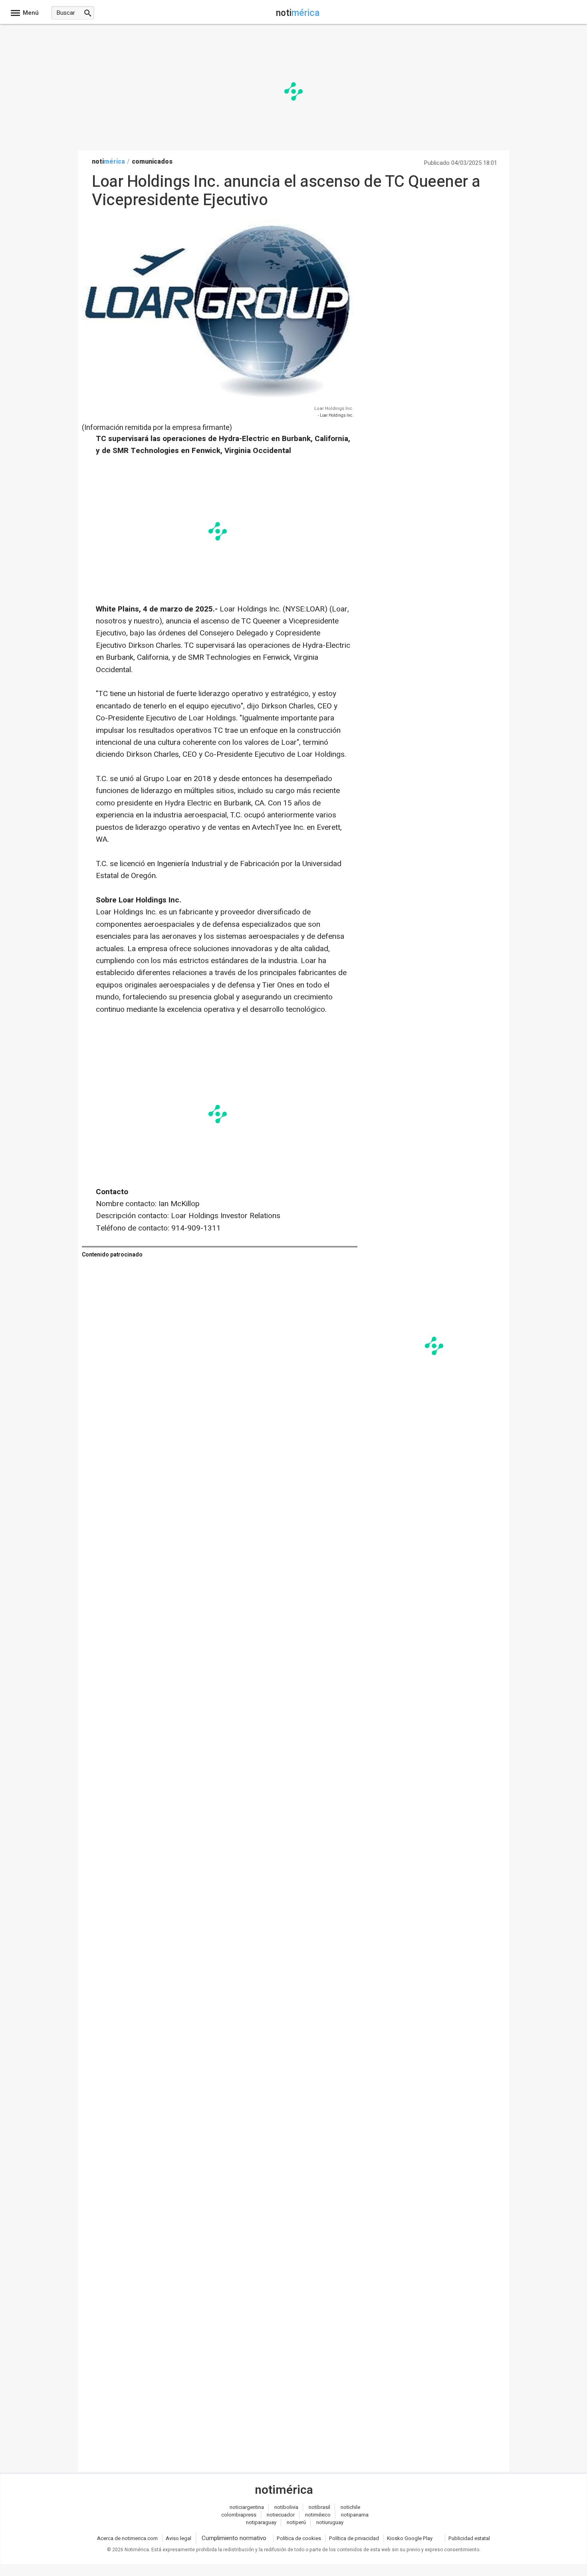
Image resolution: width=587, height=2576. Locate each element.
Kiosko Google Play (410, 2538)
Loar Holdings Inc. (334, 409)
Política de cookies (299, 2538)
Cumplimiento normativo (234, 2538)
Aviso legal (178, 2538)
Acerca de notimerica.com (127, 2538)
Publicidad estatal (469, 2538)
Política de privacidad (354, 2538)
